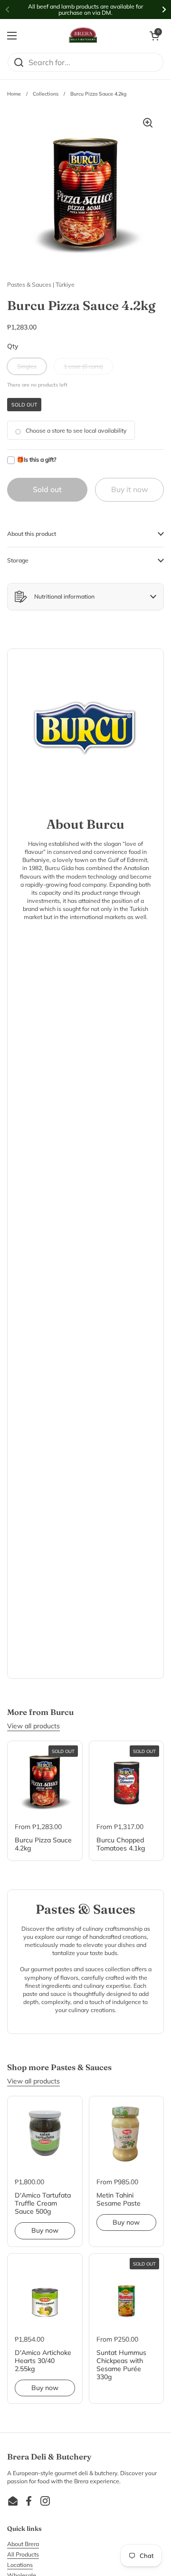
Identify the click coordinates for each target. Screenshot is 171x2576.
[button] (154, 36)
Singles (27, 366)
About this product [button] (32, 534)
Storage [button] (18, 560)
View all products (33, 1726)
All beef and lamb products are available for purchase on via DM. (85, 10)
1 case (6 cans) (83, 366)
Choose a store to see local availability (76, 431)
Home (14, 94)
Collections (46, 94)
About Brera (23, 2544)
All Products (23, 2554)
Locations (20, 2565)
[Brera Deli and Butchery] (83, 36)
